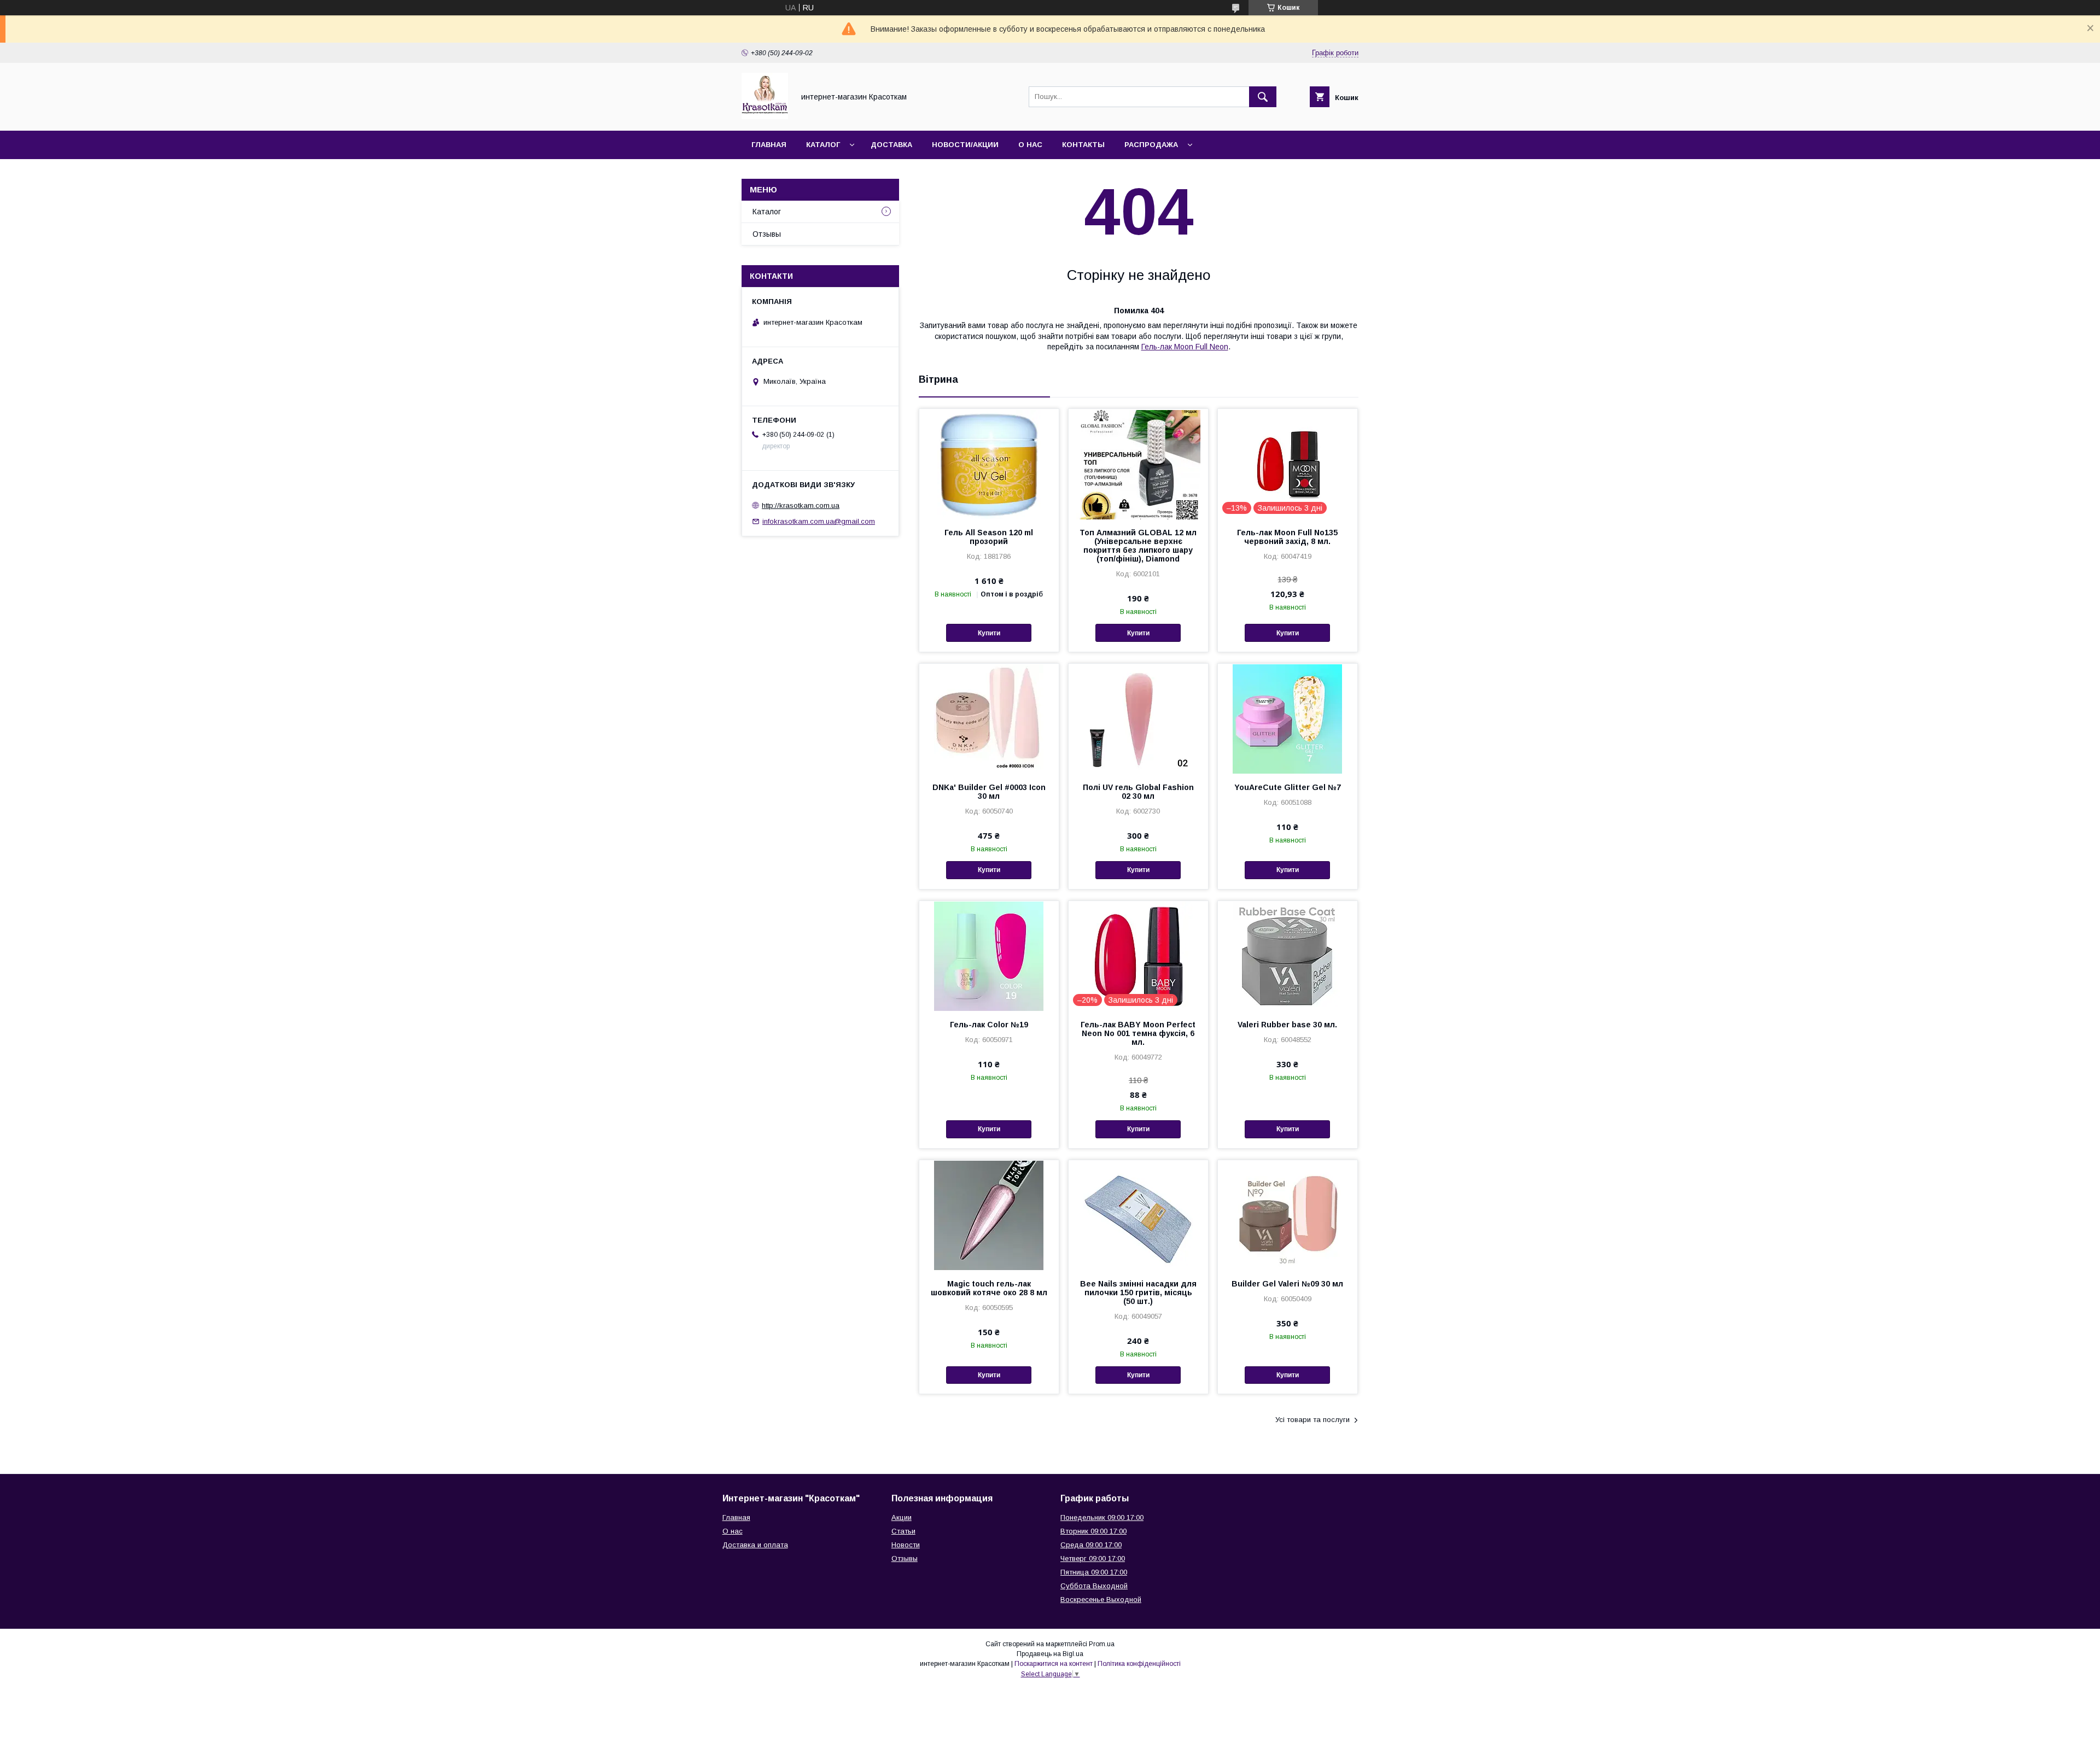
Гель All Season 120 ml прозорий (989, 537)
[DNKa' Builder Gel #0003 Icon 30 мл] (989, 718)
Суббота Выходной (1094, 1586)
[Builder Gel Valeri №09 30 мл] (1288, 1215)
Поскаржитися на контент (1054, 1664)
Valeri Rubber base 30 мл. (1287, 1025)
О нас (1030, 145)
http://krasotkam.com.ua (801, 505)
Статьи (903, 1531)
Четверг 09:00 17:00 (1093, 1558)
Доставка (891, 145)
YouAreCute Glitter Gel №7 (1288, 787)
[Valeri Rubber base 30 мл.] (1288, 956)
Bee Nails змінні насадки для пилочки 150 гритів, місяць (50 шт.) (1138, 1292)
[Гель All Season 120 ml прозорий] (989, 464)
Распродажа (1151, 145)
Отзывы (767, 234)
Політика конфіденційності (1139, 1664)
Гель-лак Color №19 (989, 1025)
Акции (902, 1517)
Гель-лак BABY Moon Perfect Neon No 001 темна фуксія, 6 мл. (1138, 1033)
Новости (906, 1545)
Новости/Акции (965, 145)
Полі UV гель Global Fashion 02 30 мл (1138, 792)
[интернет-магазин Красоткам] (765, 116)
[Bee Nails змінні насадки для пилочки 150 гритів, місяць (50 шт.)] (1138, 1215)
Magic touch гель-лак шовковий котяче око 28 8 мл (989, 1288)
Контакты (1083, 145)
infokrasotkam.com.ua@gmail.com (819, 521)
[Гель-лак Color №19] (989, 956)
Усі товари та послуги (1312, 1420)
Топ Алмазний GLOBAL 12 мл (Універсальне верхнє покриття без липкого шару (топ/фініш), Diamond (1138, 546)
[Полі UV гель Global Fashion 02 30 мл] (1138, 718)
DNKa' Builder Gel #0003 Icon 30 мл (989, 792)
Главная (769, 145)
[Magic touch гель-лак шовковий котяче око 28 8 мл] (989, 1215)
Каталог (823, 145)
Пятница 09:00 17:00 (1094, 1572)
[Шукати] (1263, 97)
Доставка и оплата (755, 1545)
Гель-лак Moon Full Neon (1185, 347)
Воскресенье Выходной (1101, 1599)
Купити (989, 633)
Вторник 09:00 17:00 (1093, 1531)
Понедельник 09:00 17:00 (1102, 1517)
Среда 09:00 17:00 (1091, 1545)
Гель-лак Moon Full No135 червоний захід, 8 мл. (1287, 537)
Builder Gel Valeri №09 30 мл (1287, 1284)
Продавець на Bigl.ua (1050, 1654)
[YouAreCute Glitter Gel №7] (1288, 718)
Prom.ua (1102, 1644)
